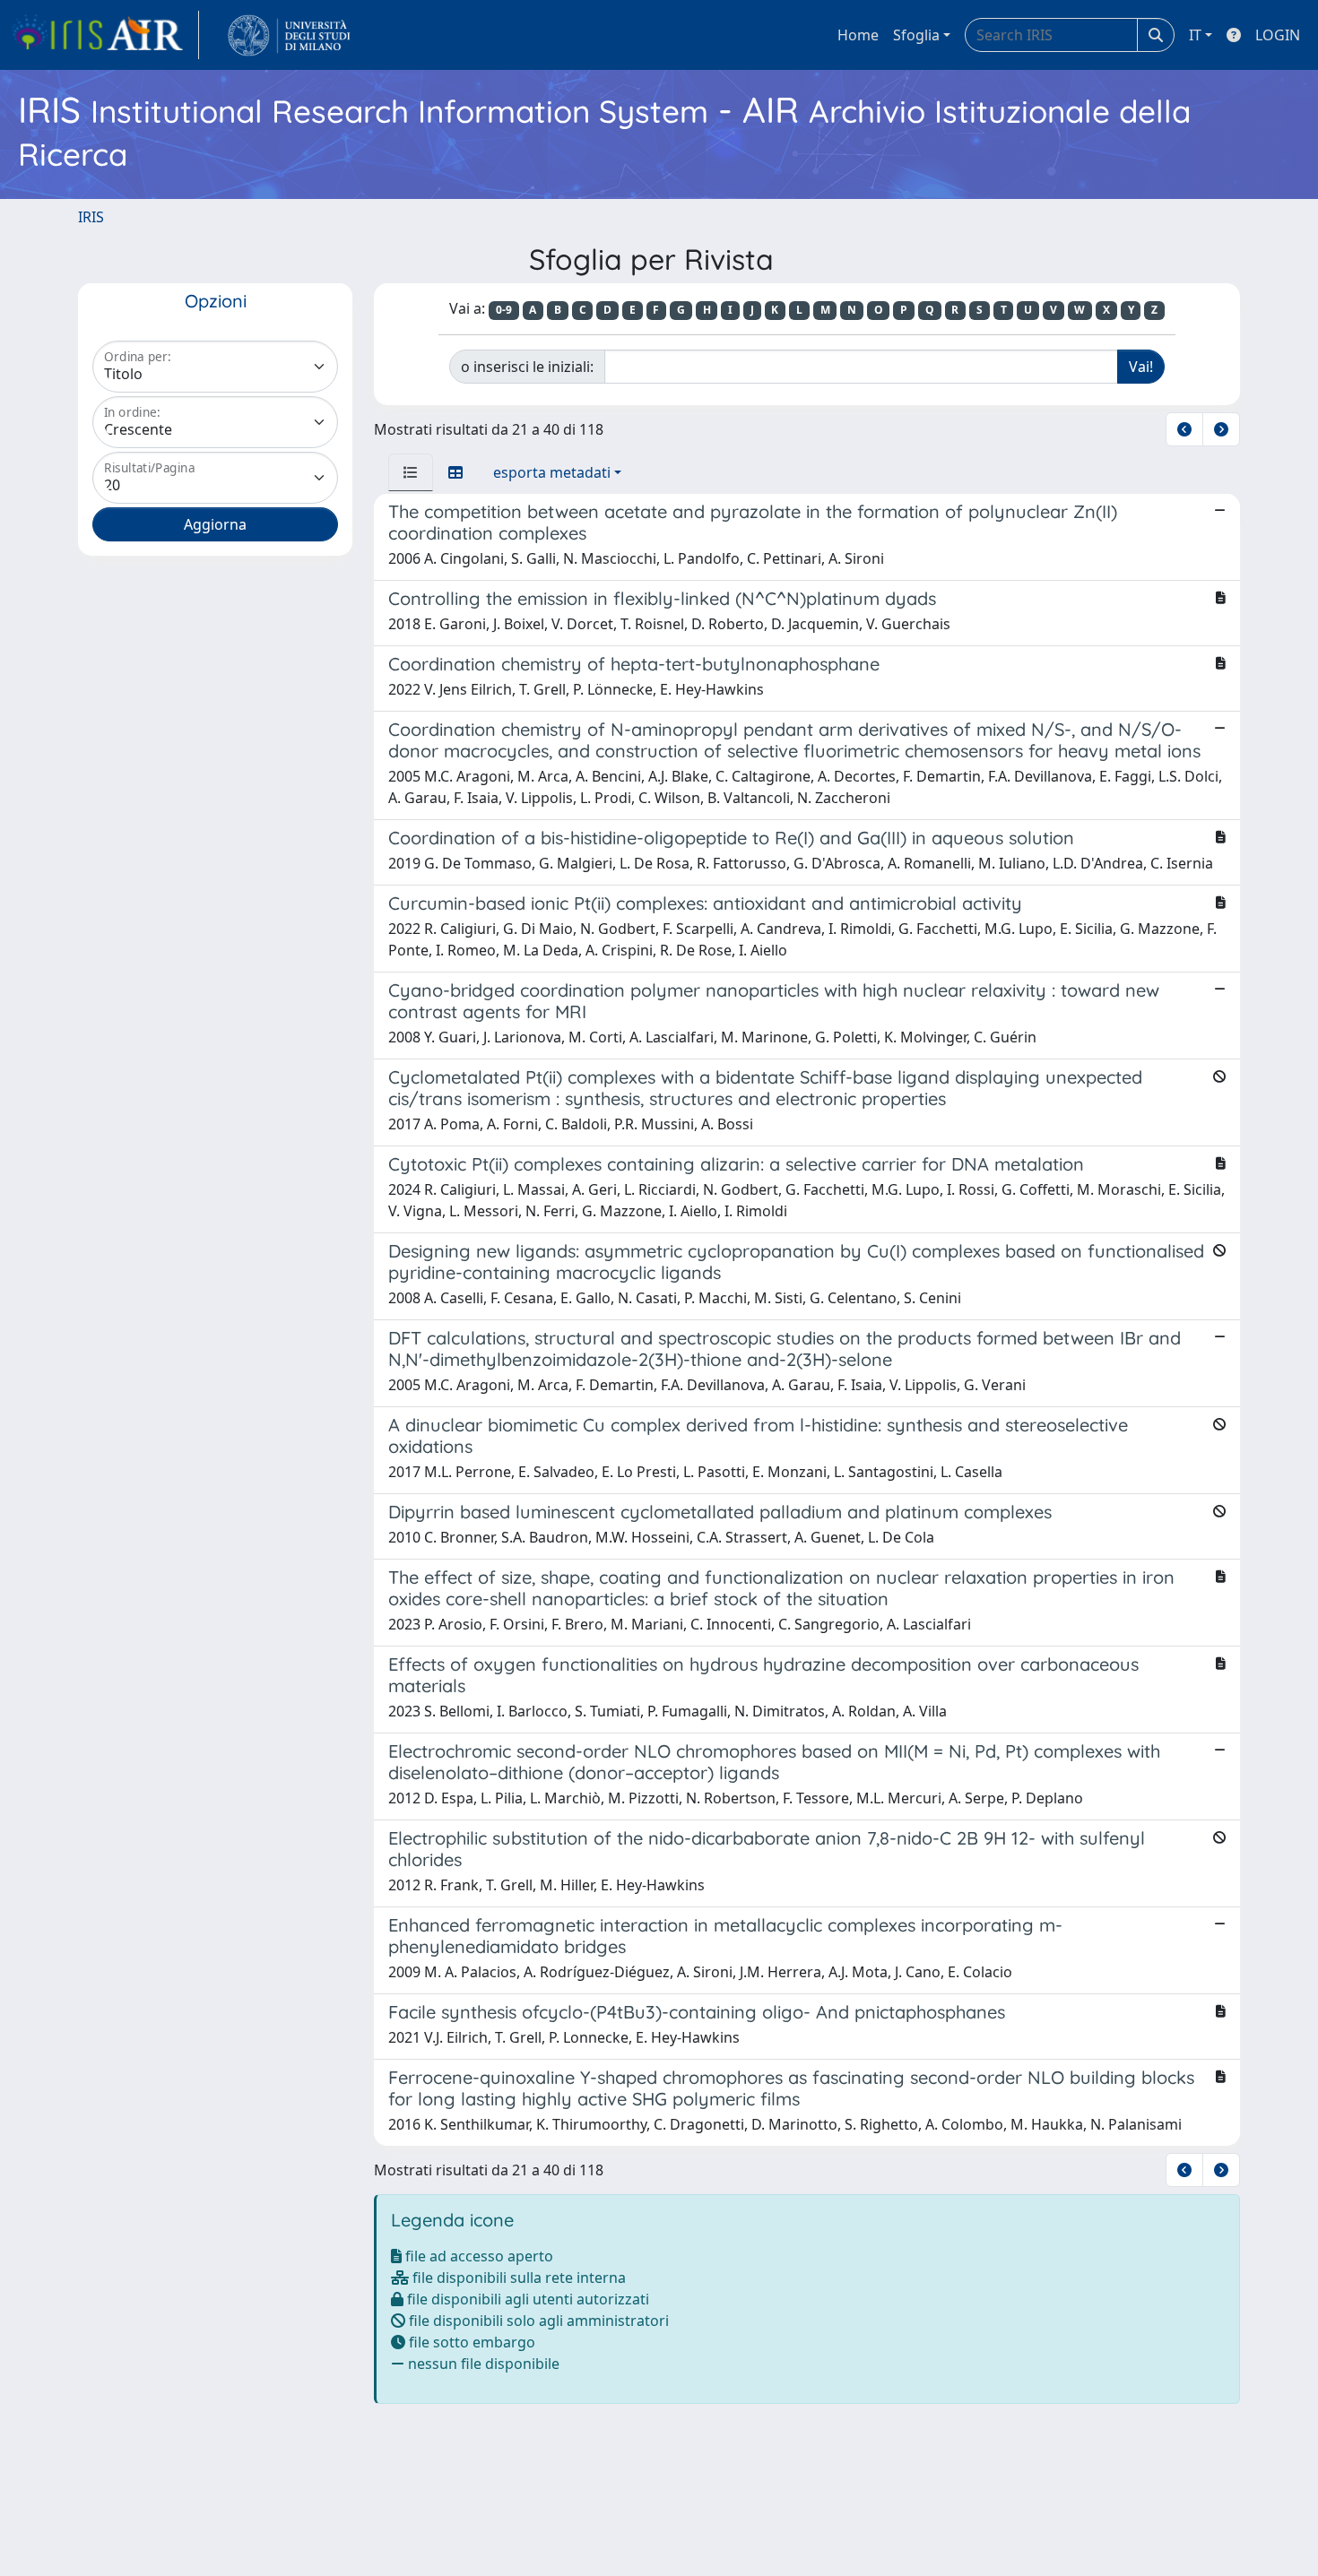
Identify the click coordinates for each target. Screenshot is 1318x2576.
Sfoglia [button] (916, 35)
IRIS (91, 217)
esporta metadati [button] (552, 472)
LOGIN (1278, 35)
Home (858, 35)
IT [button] (1195, 35)
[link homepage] (105, 35)
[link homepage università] (289, 35)
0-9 (504, 310)
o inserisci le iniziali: (527, 367)
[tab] (411, 472)
